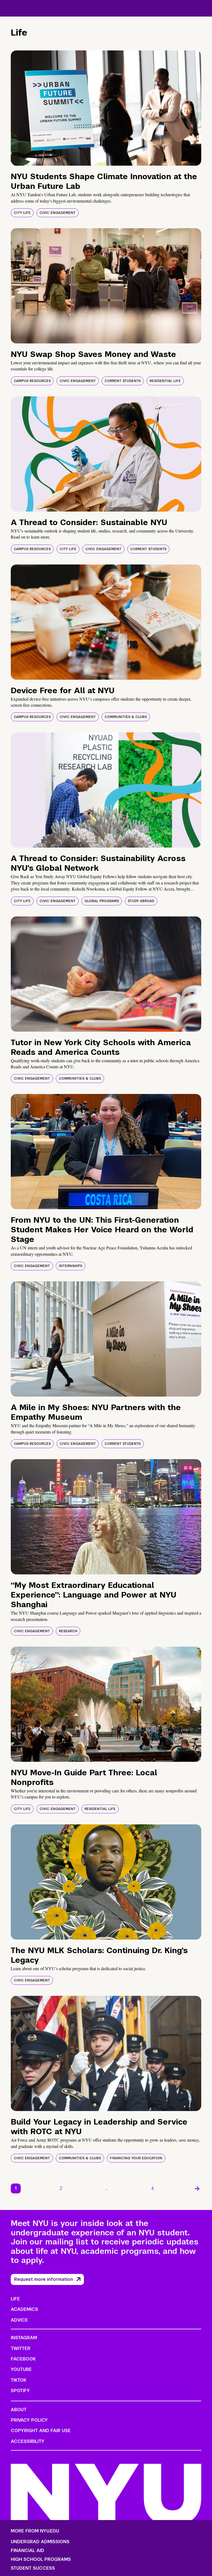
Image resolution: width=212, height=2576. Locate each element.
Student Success (33, 2568)
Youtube (21, 2369)
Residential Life (165, 381)
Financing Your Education (136, 2158)
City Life (22, 213)
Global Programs (102, 901)
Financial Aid (27, 2551)
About (19, 2410)
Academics (24, 2309)
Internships (71, 1266)
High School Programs (41, 2559)
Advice (19, 2320)
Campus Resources (32, 381)
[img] (106, 108)
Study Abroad (141, 901)
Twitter (21, 2348)
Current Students (123, 381)
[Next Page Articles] (197, 2188)
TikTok (18, 2380)
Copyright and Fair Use (41, 2431)
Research (68, 1631)
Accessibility (28, 2441)
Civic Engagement (58, 213)
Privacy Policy (29, 2420)
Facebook (23, 2359)
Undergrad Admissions (40, 2542)
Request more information (44, 2279)
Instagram (24, 2338)
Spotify (20, 2391)
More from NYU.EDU (35, 2531)
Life (15, 2299)
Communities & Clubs (126, 717)
